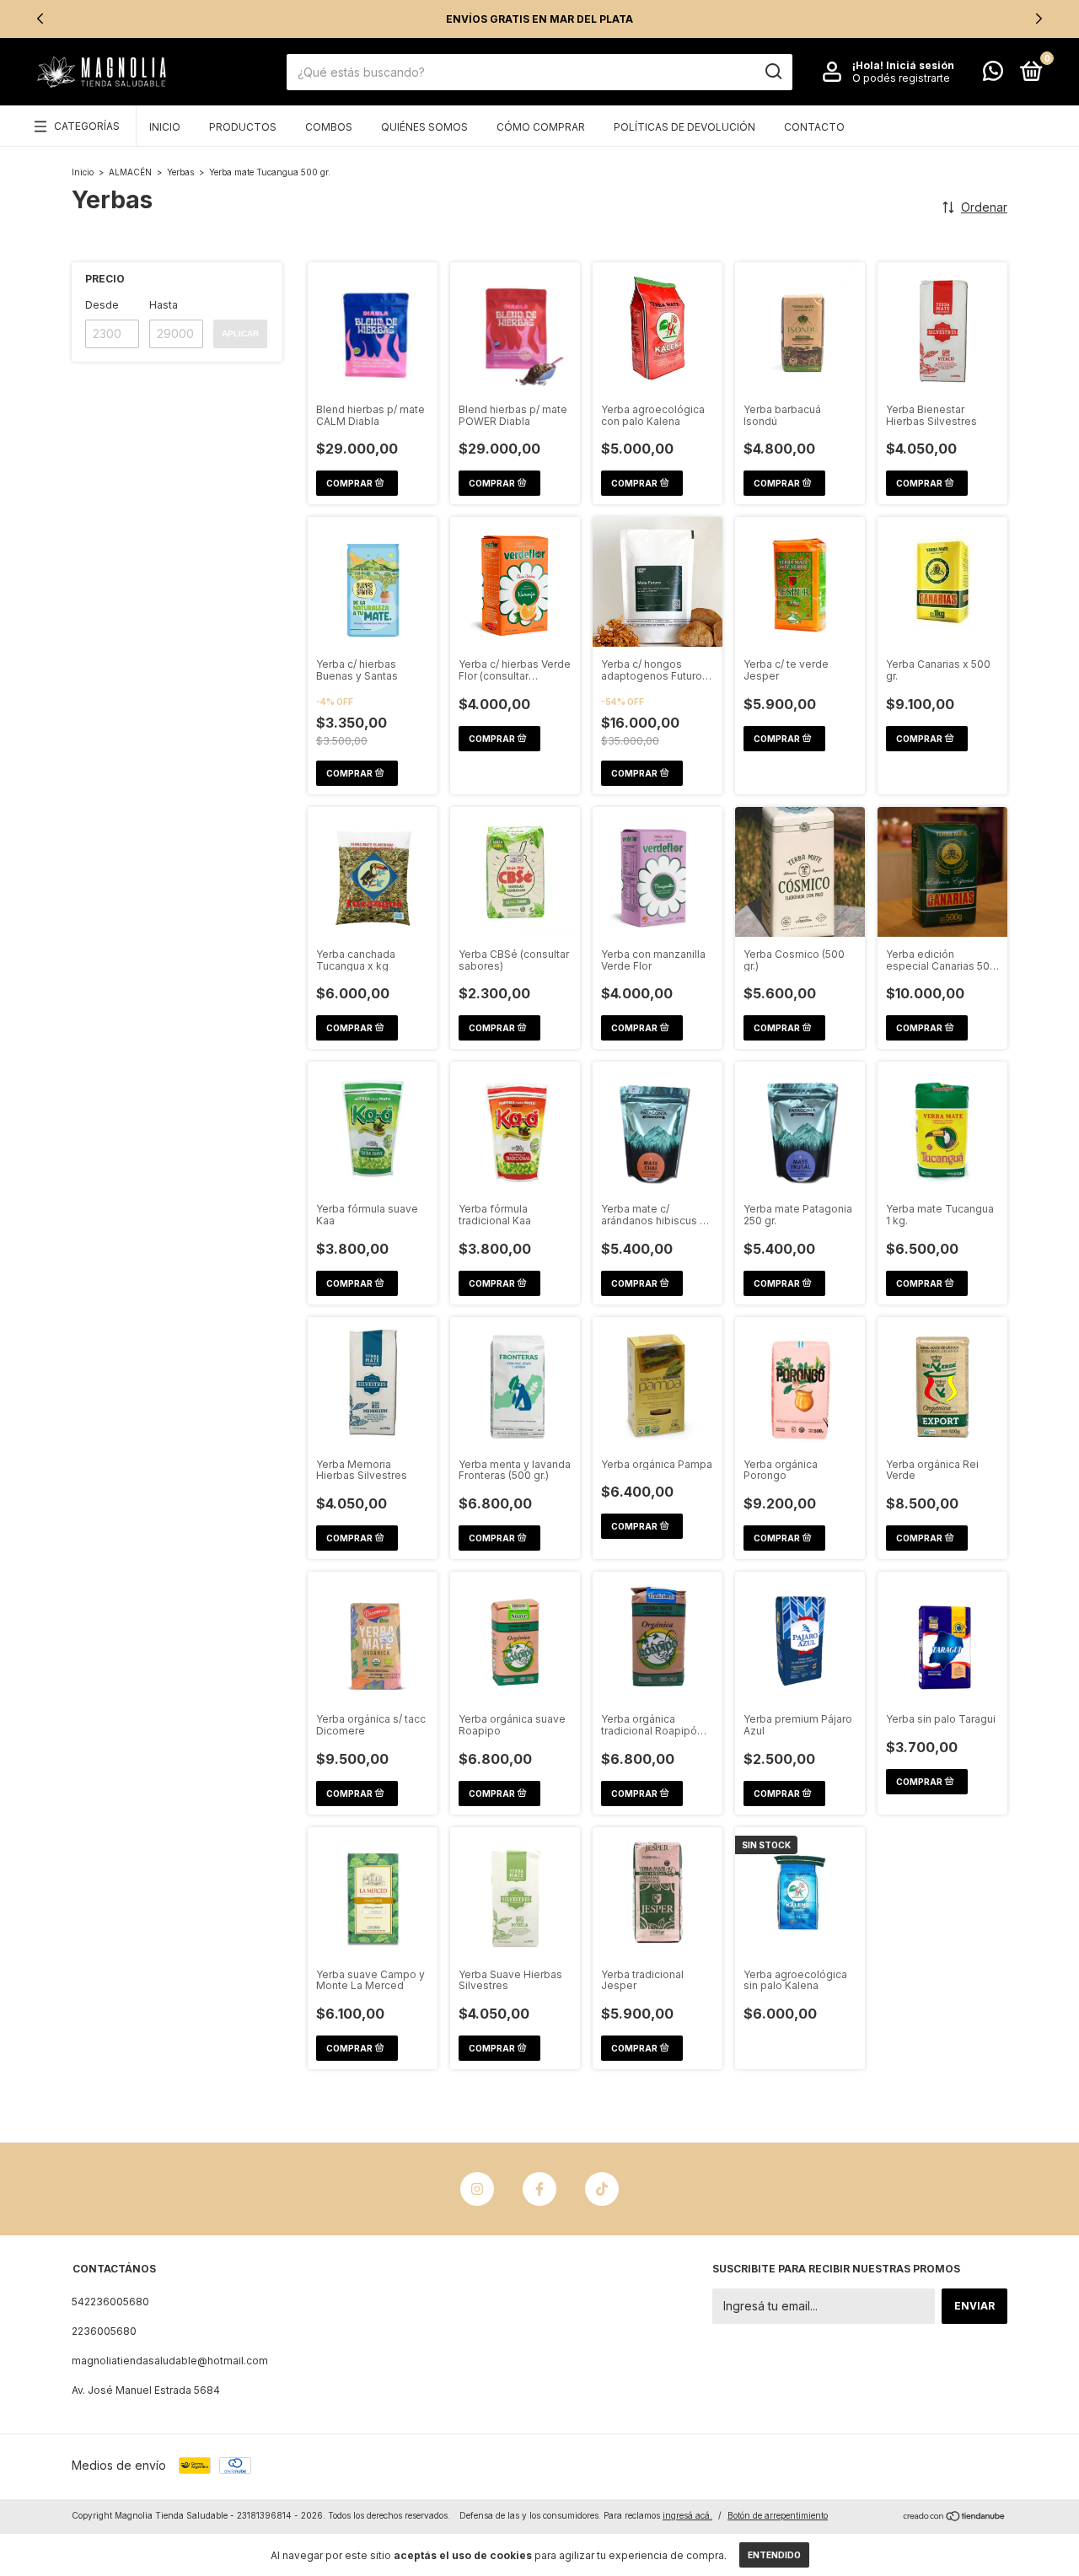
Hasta (164, 305)
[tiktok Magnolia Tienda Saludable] (602, 2189)
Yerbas (180, 172)
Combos (329, 127)
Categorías (87, 126)
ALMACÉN (130, 172)
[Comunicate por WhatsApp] (993, 75)
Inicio (165, 127)
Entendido (774, 2555)
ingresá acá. (687, 2515)
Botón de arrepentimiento (778, 2515)
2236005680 (104, 2331)
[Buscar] (773, 72)
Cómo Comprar (541, 127)
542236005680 (110, 2302)
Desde (102, 305)
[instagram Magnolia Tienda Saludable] (477, 2189)
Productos (243, 127)
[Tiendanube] (955, 2517)
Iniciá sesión (920, 65)
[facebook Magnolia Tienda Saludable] (539, 2189)
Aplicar (240, 333)
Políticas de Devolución (684, 127)
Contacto (814, 127)
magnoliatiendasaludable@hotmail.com (170, 2361)
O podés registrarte (901, 78)
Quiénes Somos (424, 127)
